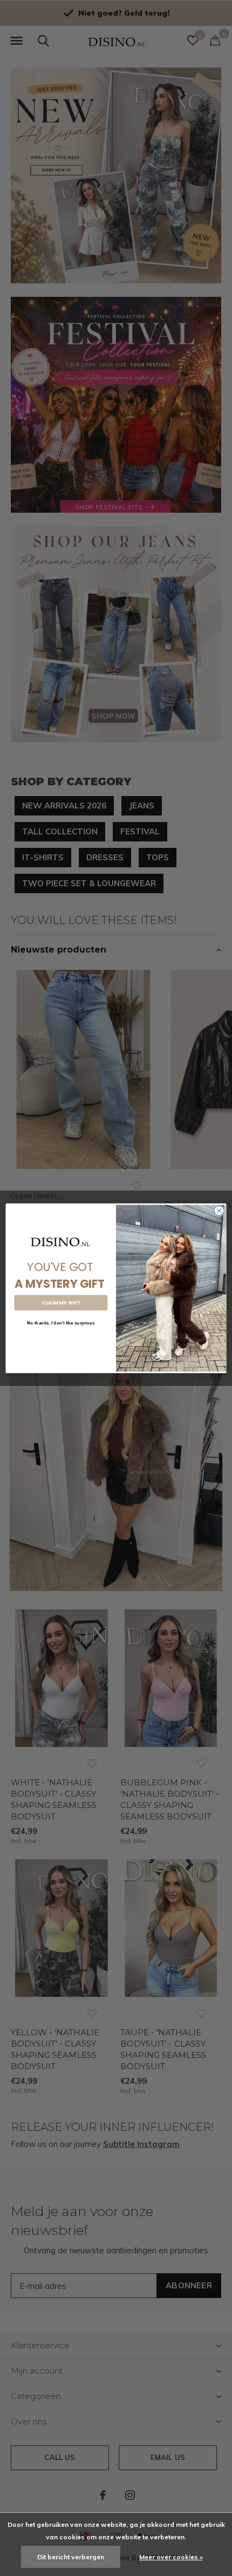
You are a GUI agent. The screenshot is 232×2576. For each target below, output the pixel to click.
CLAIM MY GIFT (61, 1303)
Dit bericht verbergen (71, 2557)
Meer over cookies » (171, 2557)
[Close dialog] (219, 1210)
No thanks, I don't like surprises (61, 1323)
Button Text (61, 1340)
